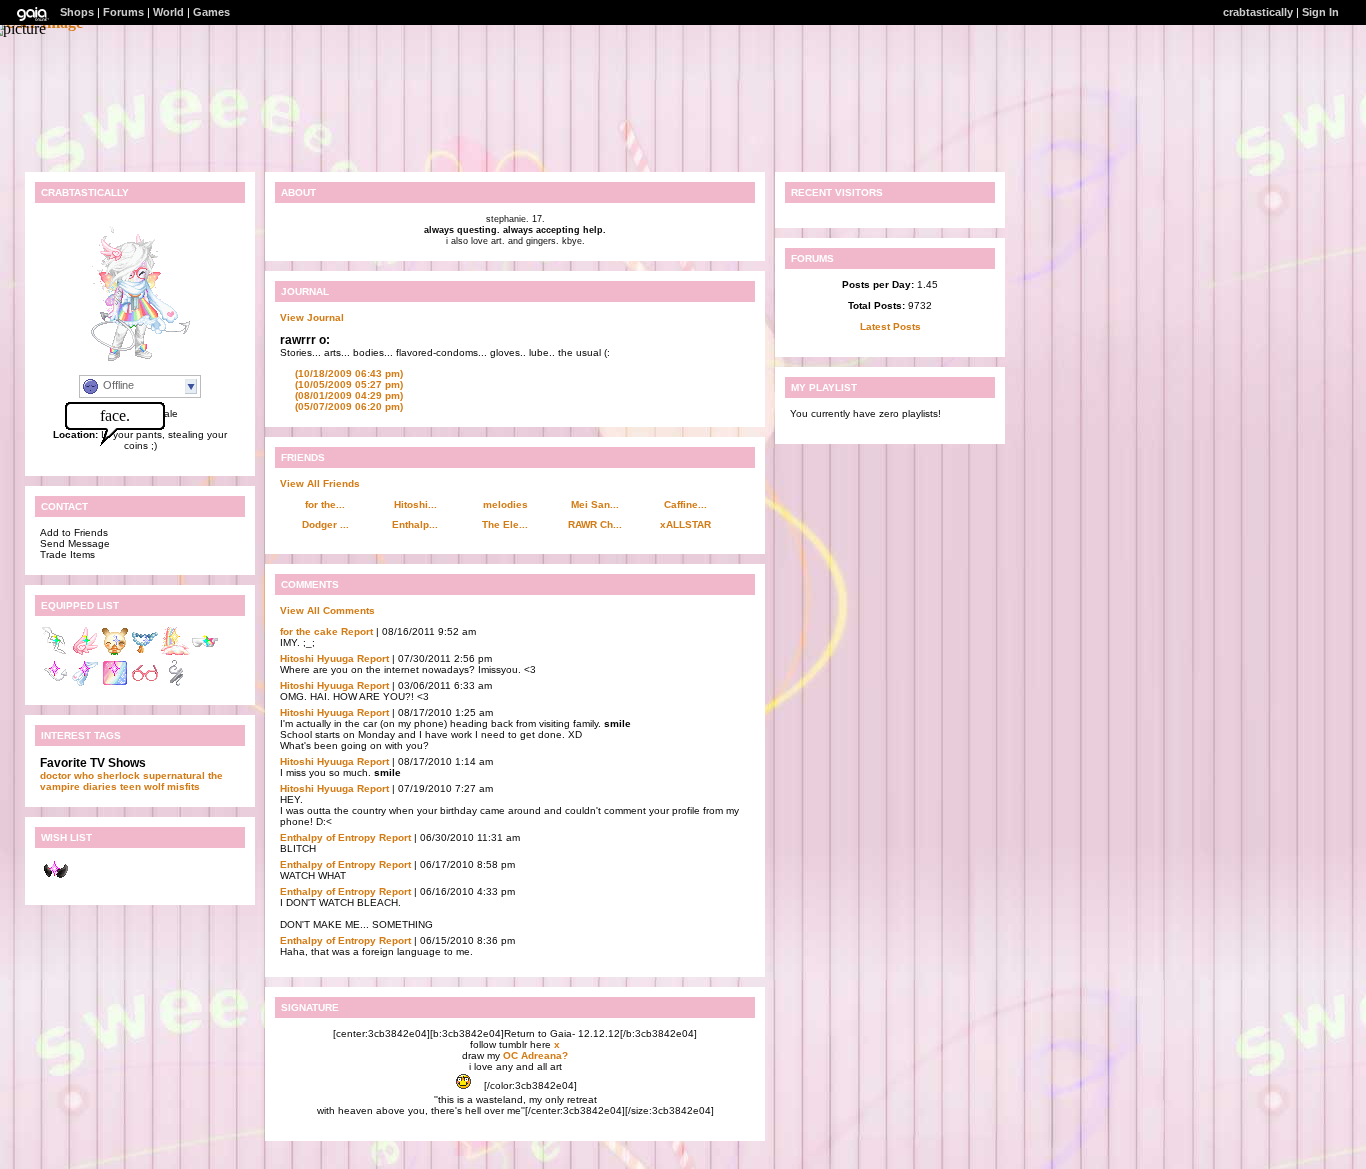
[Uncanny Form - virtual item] (115, 684)
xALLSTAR (685, 524)
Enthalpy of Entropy (328, 837)
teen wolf (142, 786)
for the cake (309, 631)
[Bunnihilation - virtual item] (115, 652)
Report (357, 631)
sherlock (118, 775)
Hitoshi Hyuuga (317, 658)
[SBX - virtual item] (205, 652)
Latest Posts (890, 326)
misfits (183, 786)
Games (211, 12)
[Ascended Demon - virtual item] (55, 684)
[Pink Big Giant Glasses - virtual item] (145, 684)
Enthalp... (415, 524)
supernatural (174, 775)
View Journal (312, 317)
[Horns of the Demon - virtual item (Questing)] (55, 884)
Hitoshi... (415, 504)
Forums (123, 12)
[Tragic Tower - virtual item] (55, 652)
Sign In (1320, 12)
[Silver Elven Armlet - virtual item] (175, 684)
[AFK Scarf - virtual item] (85, 684)
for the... (325, 504)
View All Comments (327, 610)
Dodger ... (325, 524)
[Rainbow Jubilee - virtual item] (175, 652)
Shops (77, 12)
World (168, 12)
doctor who (67, 775)
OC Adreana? (535, 1055)
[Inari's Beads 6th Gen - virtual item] (145, 652)
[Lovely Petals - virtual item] (85, 652)
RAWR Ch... (595, 524)
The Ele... (505, 524)
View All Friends (320, 483)
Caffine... (685, 504)
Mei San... (595, 504)
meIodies (505, 504)
